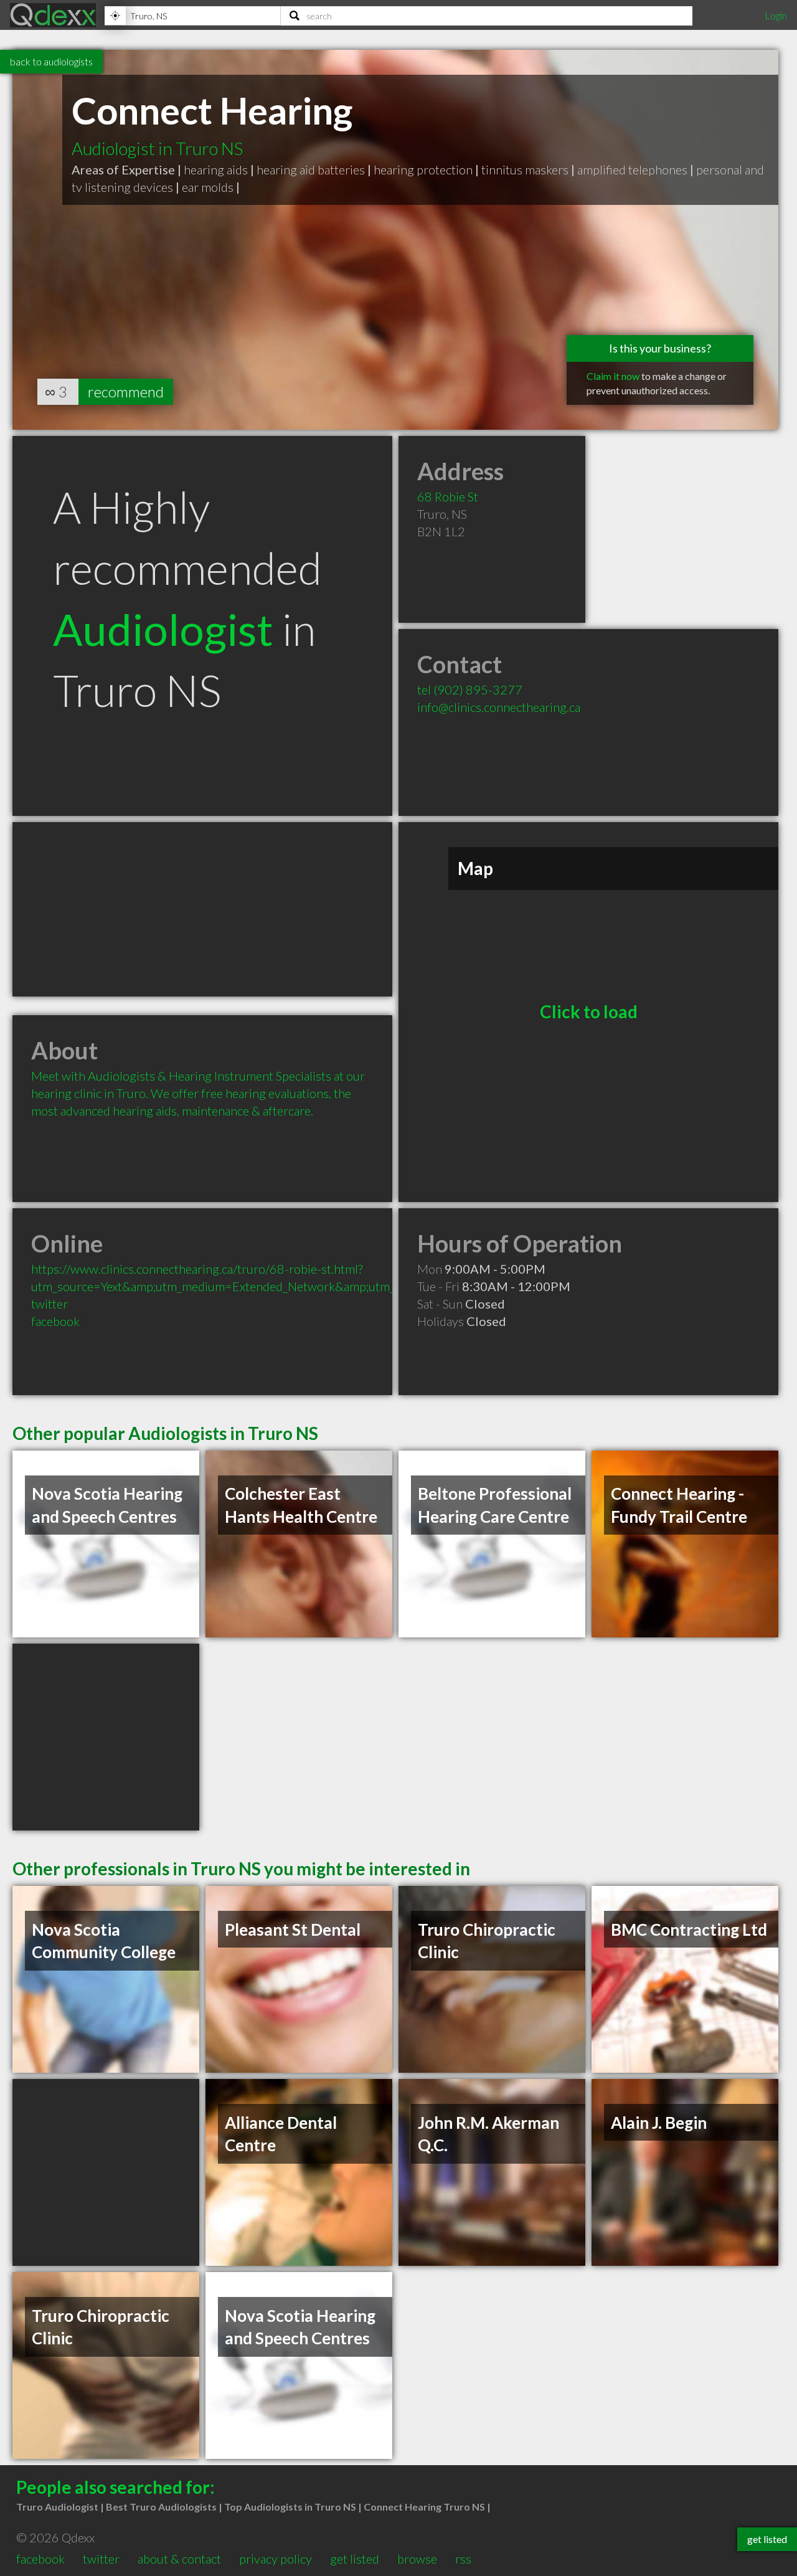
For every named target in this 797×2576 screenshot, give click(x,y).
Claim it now (613, 376)
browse (417, 2559)
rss (463, 2559)
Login (776, 15)
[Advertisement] (202, 909)
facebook (55, 1321)
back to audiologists (51, 61)
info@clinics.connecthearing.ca (499, 707)
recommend (126, 391)
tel (470, 689)
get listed (355, 2559)
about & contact (179, 2559)
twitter (50, 1304)
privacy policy (276, 2559)
